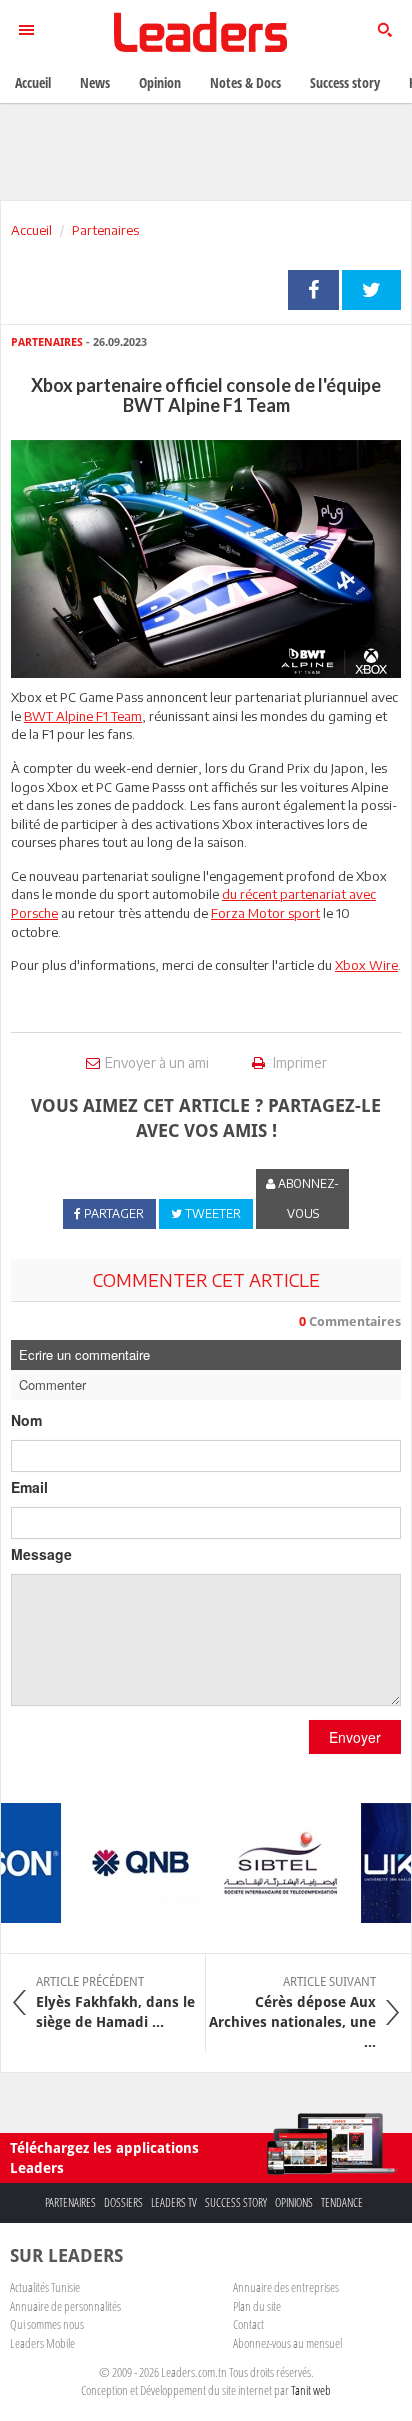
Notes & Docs (245, 82)
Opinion (160, 82)
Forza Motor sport (265, 913)
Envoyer (355, 1737)
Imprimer (298, 1062)
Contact (248, 2324)
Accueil (31, 230)
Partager (313, 290)
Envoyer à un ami (157, 1062)
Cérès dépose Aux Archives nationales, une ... (292, 2012)
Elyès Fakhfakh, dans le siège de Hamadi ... (115, 2002)
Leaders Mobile (42, 2343)
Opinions (294, 2202)
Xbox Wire (366, 965)
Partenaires (105, 230)
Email (29, 1487)
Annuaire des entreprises (286, 2287)
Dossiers (123, 2202)
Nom (26, 1420)
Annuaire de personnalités (65, 2306)
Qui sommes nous (47, 2324)
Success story (236, 2202)
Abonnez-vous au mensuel (287, 2343)
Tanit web (311, 2390)
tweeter (371, 290)
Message (41, 1554)
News (95, 82)
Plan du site (257, 2306)
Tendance (342, 2202)
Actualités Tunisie (45, 2287)
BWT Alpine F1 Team (83, 716)
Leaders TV (174, 2202)
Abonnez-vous (307, 1198)
